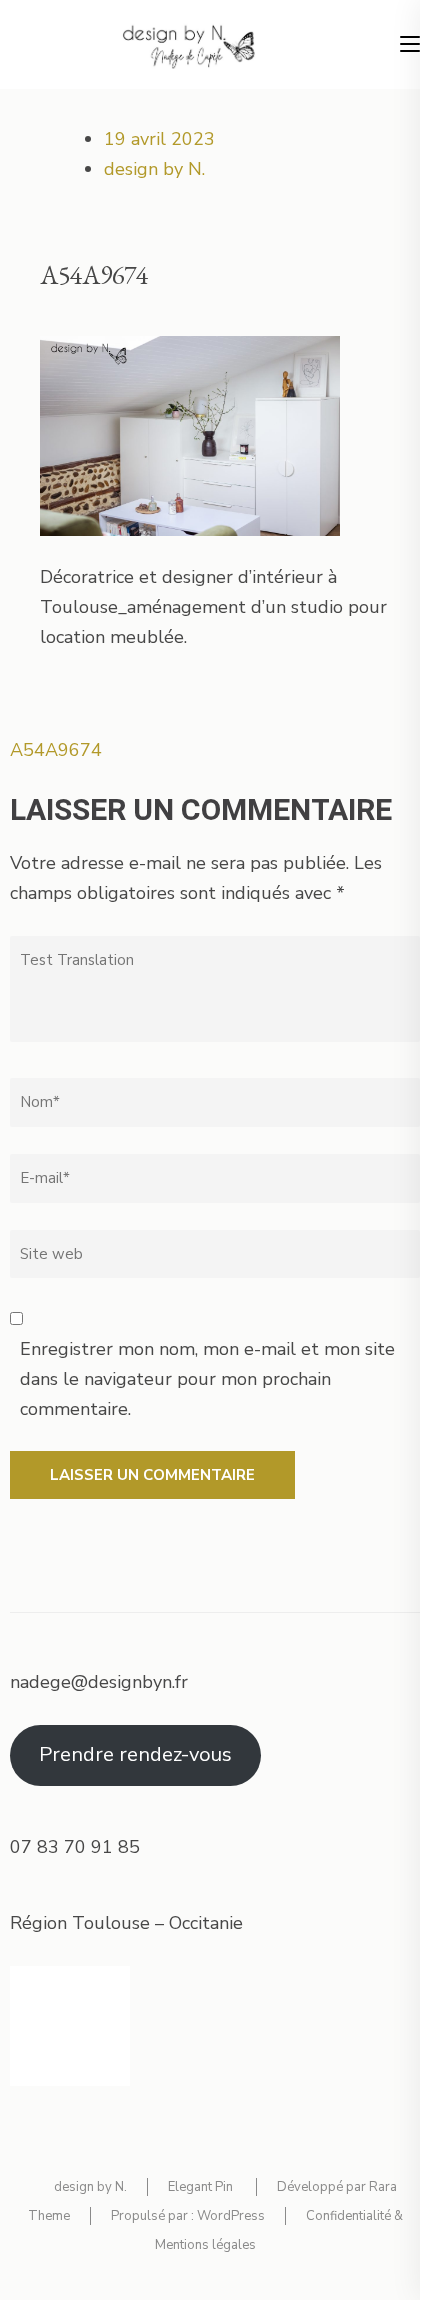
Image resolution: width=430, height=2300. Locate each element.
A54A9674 (56, 750)
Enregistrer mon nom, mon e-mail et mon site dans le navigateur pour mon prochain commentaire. (207, 1378)
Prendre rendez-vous (135, 1754)
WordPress (231, 2216)
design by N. (154, 169)
